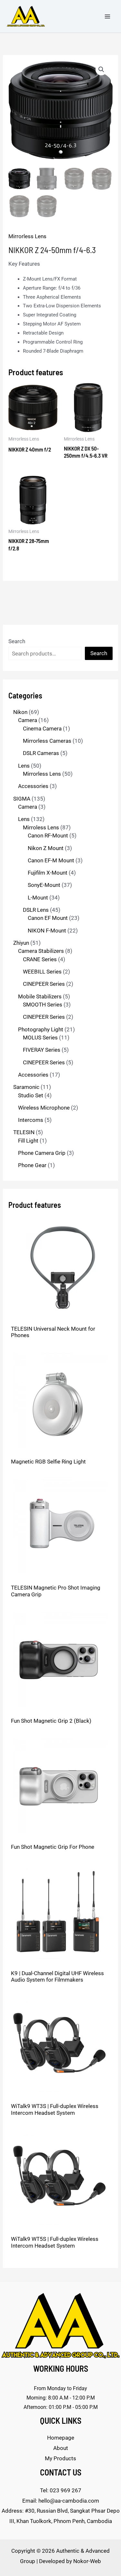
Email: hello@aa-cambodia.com (61, 2501)
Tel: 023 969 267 (61, 2490)
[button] (101, 69)
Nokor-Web (87, 2561)
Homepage (61, 2438)
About (61, 2448)
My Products (60, 2458)
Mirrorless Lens (27, 236)
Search (17, 641)
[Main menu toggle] (107, 16)
